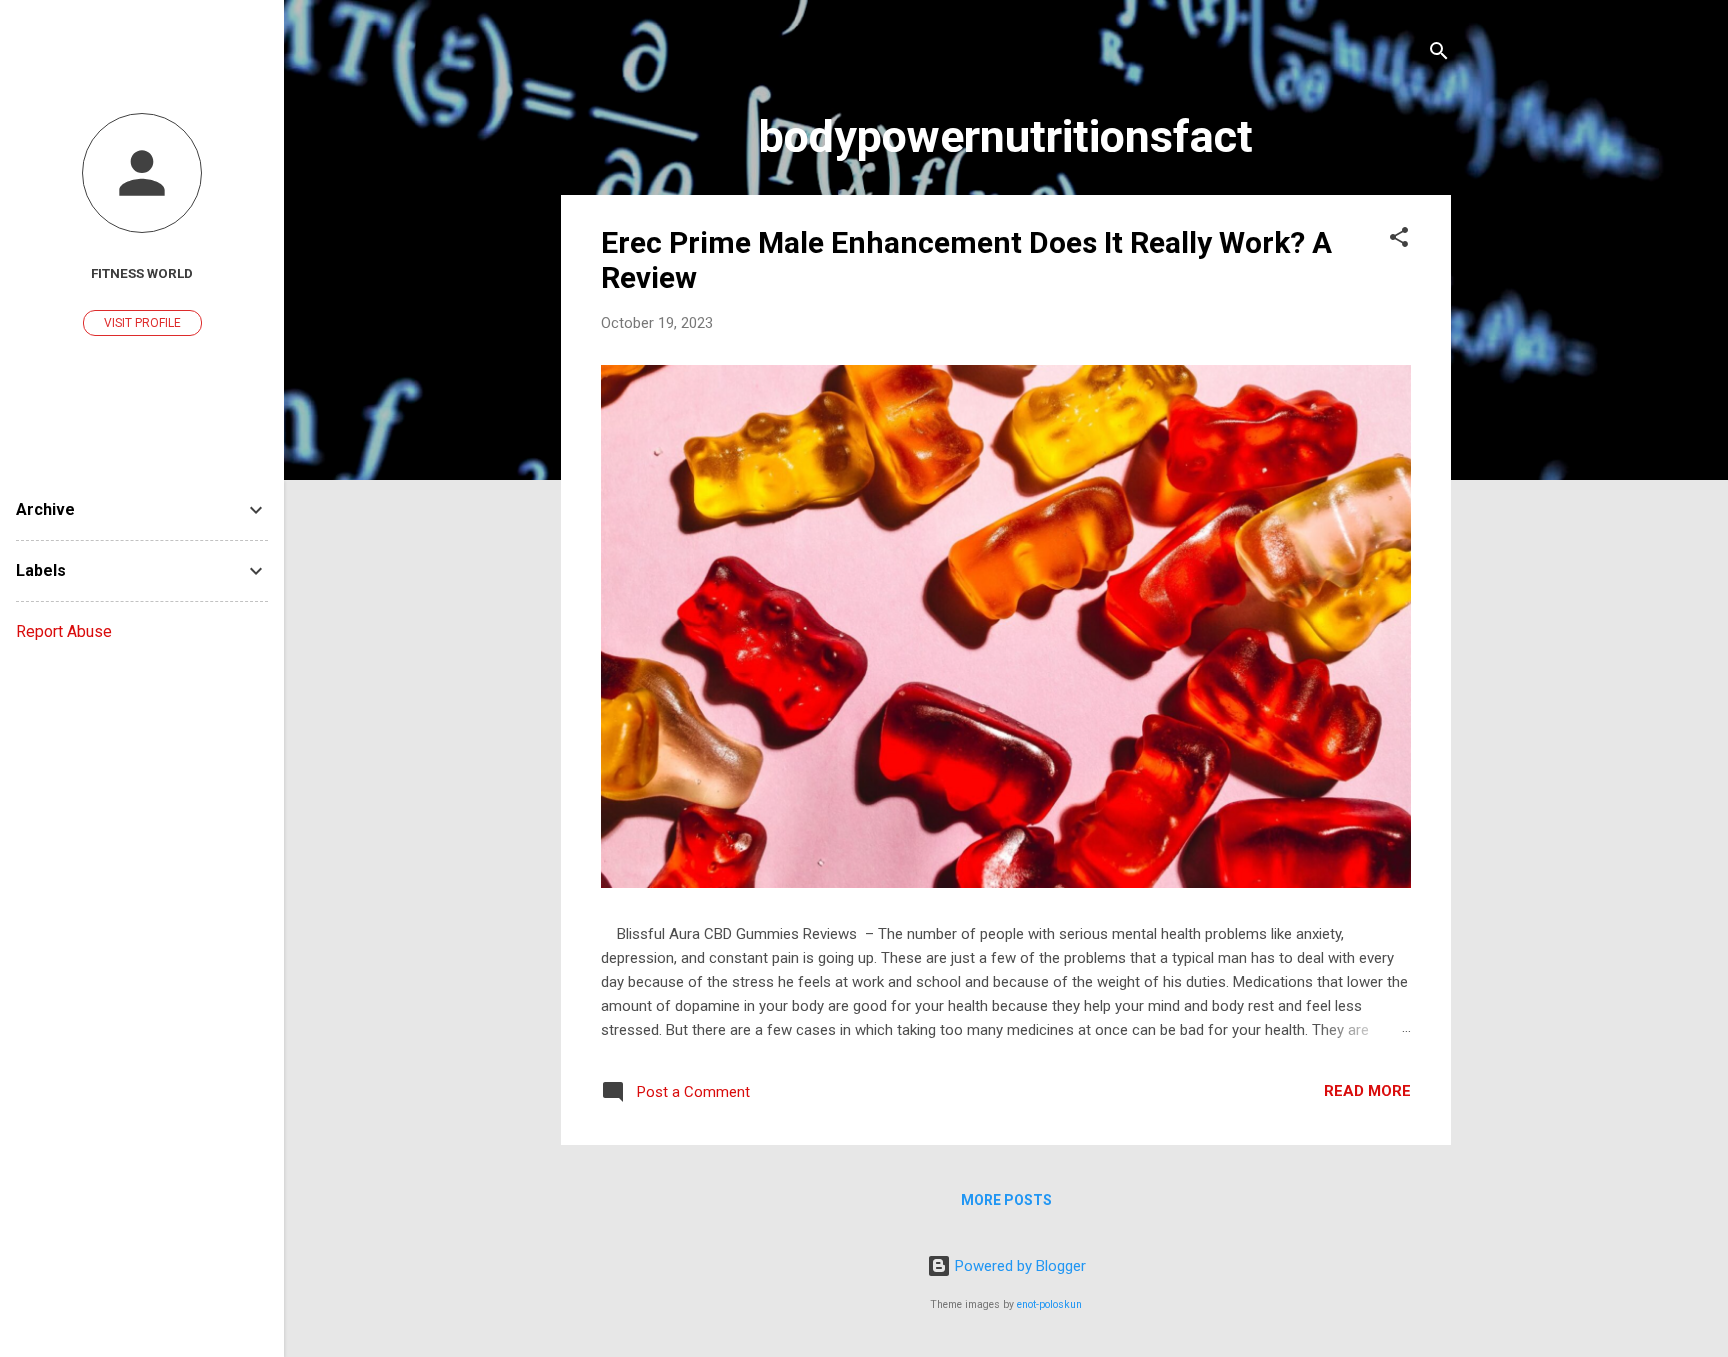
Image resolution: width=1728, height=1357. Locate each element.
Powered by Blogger (1018, 1266)
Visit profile (142, 323)
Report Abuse (64, 631)
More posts (1006, 1200)
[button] (1399, 240)
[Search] (1439, 54)
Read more (1367, 1091)
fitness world (142, 273)
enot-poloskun (1049, 1304)
